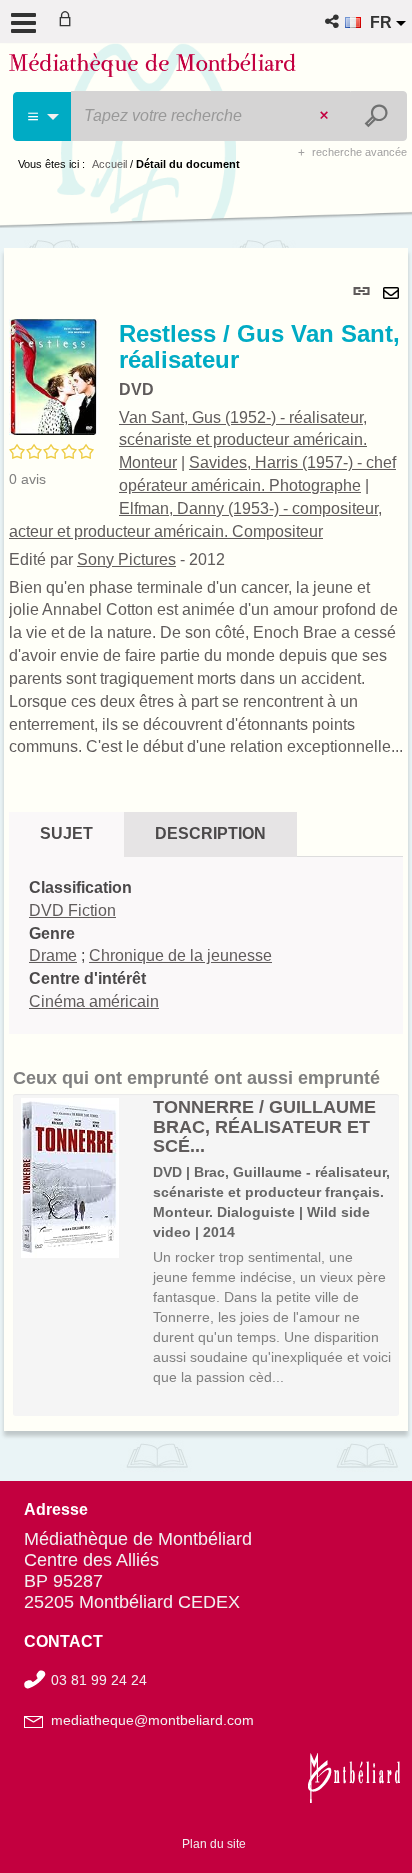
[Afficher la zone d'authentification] (69, 21)
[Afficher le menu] (23, 23)
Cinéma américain (94, 1001)
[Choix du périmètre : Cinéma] (42, 116)
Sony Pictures (126, 559)
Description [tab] (210, 833)
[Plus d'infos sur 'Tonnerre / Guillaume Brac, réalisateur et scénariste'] (80, 1178)
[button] (333, 21)
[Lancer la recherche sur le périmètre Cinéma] (378, 116)
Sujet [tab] (66, 833)
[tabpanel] (206, 839)
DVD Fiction (72, 910)
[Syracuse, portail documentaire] (152, 68)
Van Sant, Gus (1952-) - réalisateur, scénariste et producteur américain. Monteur (243, 440)
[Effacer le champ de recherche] (326, 116)
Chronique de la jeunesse (180, 955)
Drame (53, 955)
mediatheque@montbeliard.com (152, 1720)
